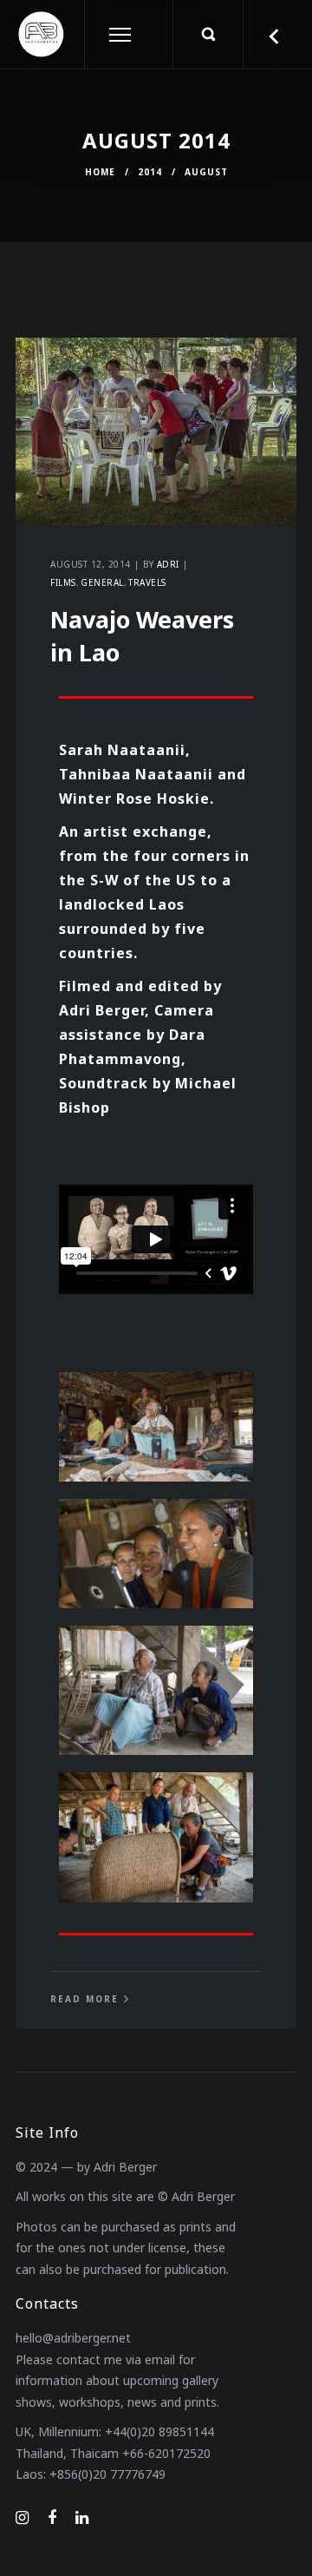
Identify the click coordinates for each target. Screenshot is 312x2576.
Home (100, 172)
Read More (84, 1999)
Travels (147, 582)
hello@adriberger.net (73, 2338)
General (102, 582)
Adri (168, 564)
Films (63, 582)
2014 (150, 172)
